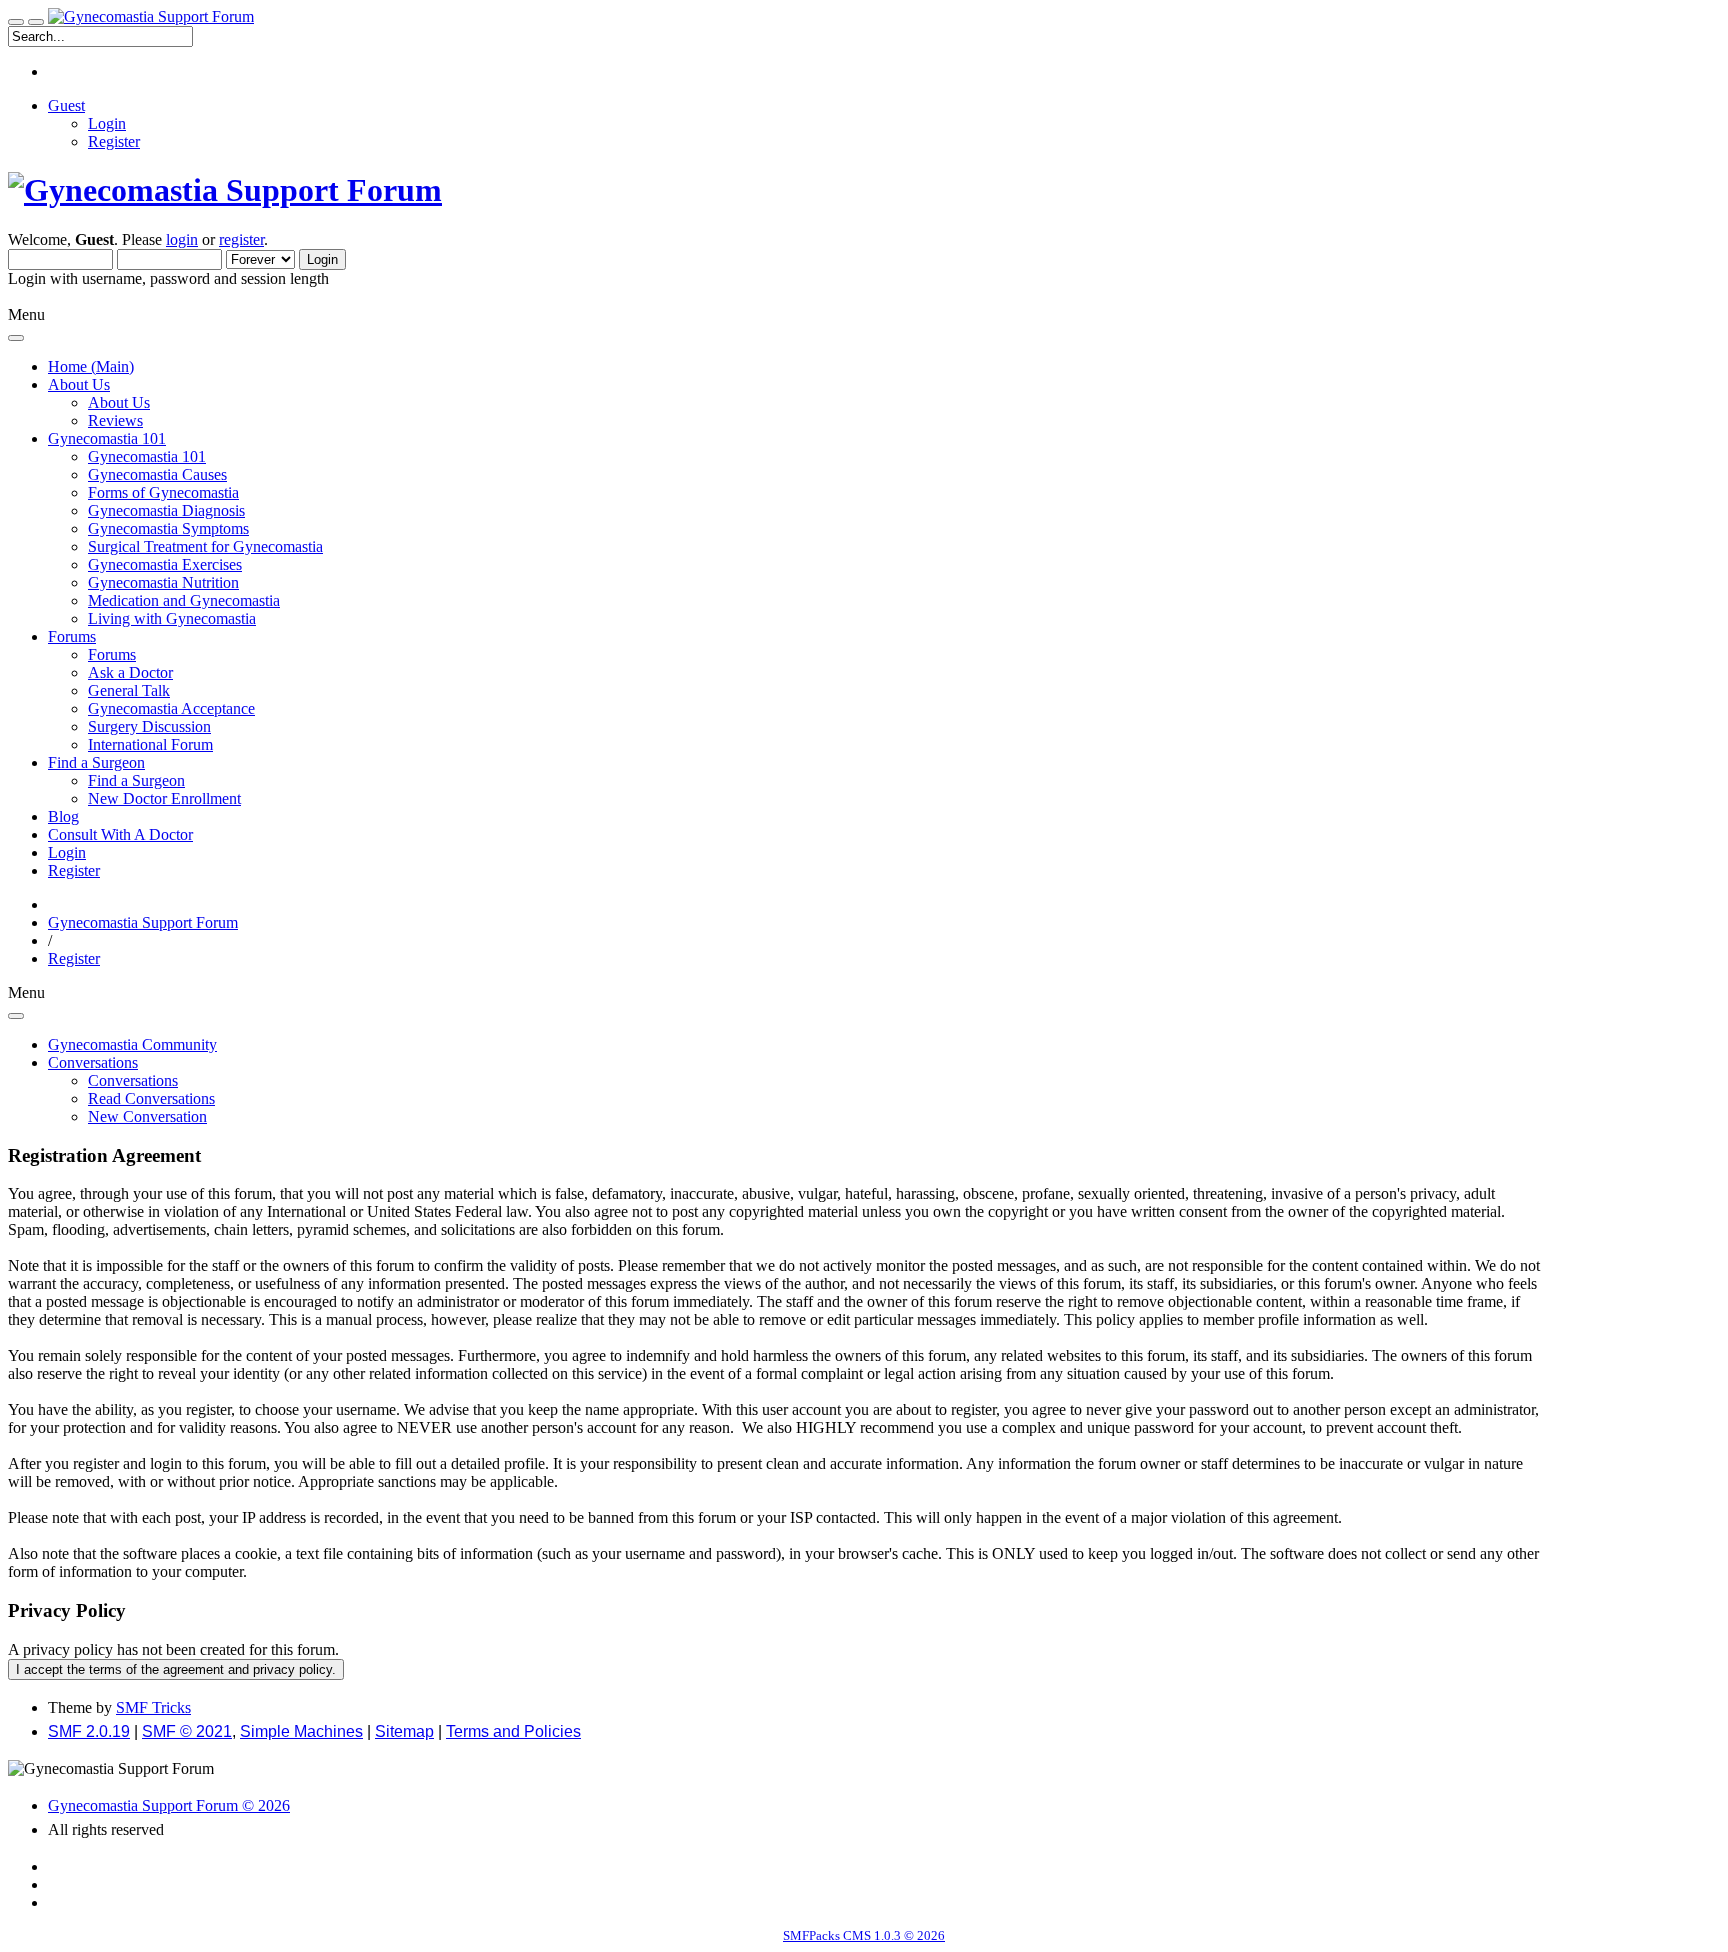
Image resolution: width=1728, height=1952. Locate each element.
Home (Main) (91, 366)
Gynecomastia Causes (157, 474)
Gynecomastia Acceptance (171, 708)
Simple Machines (301, 1731)
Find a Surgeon (136, 780)
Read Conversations (151, 1098)
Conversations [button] (93, 1062)
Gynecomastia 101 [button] (107, 438)
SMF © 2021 (187, 1731)
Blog (63, 816)
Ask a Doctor (130, 672)
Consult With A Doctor (120, 834)
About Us (119, 402)
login (182, 239)
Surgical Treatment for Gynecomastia (205, 546)
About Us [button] (79, 384)
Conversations (133, 1080)
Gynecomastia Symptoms (168, 528)
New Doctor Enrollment (164, 798)
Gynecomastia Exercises (165, 564)
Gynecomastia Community (132, 1044)
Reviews (115, 420)
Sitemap (404, 1731)
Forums (112, 654)
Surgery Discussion (149, 726)
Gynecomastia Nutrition (163, 582)
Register (114, 141)
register (241, 239)
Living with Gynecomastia (172, 618)
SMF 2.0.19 (89, 1731)
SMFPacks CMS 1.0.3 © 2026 (864, 1935)
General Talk (129, 690)
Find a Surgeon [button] (96, 762)
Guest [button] (66, 105)
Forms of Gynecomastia (163, 492)
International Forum (150, 744)
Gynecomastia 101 (147, 456)
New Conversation (147, 1116)
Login (107, 123)
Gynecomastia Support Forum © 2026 (169, 1805)
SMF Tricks (153, 1707)
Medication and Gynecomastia (184, 600)
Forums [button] (72, 636)
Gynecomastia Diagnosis (166, 510)
